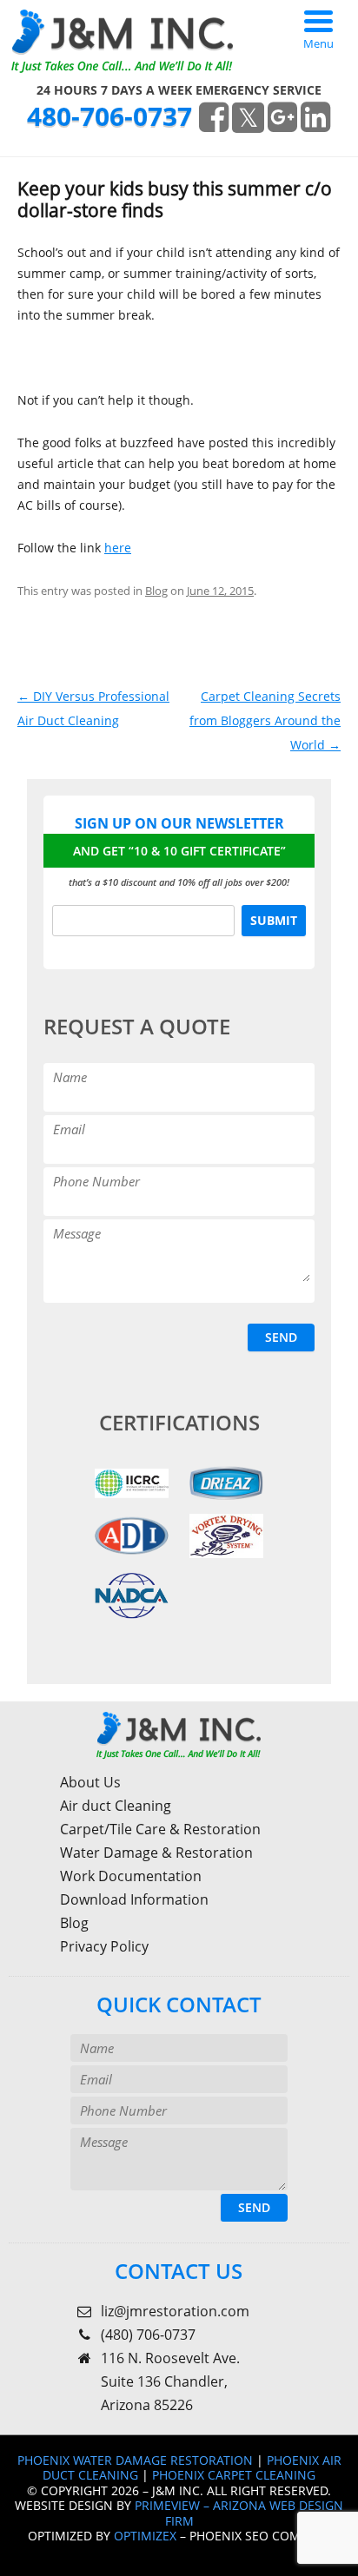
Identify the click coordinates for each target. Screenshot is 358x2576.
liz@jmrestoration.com (175, 2311)
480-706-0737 (109, 116)
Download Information (134, 1899)
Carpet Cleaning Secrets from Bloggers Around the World (265, 720)
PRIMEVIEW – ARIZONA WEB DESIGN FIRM (239, 2513)
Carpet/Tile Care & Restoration (160, 1829)
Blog (156, 591)
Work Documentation (131, 1876)
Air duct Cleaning (116, 1806)
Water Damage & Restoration (156, 1853)
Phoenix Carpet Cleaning (234, 2475)
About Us (90, 1782)
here (118, 548)
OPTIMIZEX (145, 2536)
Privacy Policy (104, 1946)
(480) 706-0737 (148, 2335)
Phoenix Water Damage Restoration (135, 2460)
